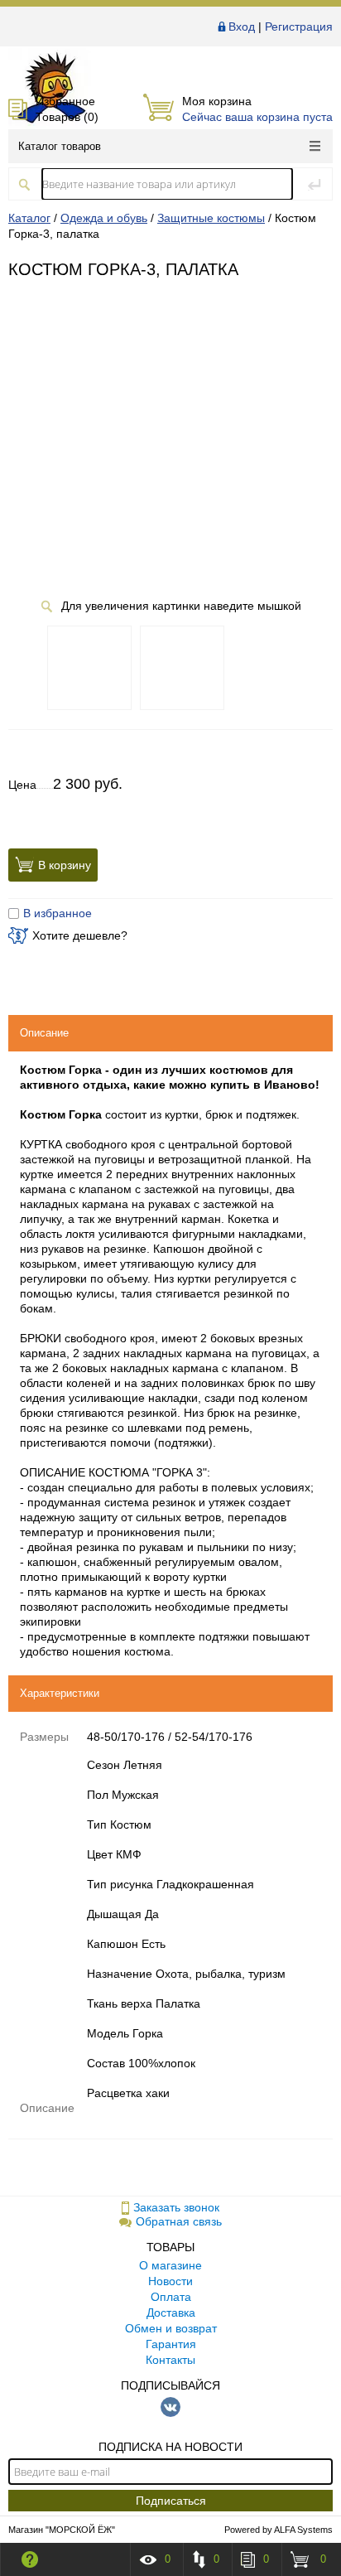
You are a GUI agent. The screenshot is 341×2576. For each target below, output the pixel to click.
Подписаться (171, 2501)
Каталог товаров (60, 146)
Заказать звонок (176, 2207)
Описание (44, 1033)
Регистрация (299, 27)
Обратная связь (179, 2221)
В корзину (65, 865)
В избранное (58, 913)
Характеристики (60, 1693)
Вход (242, 27)
